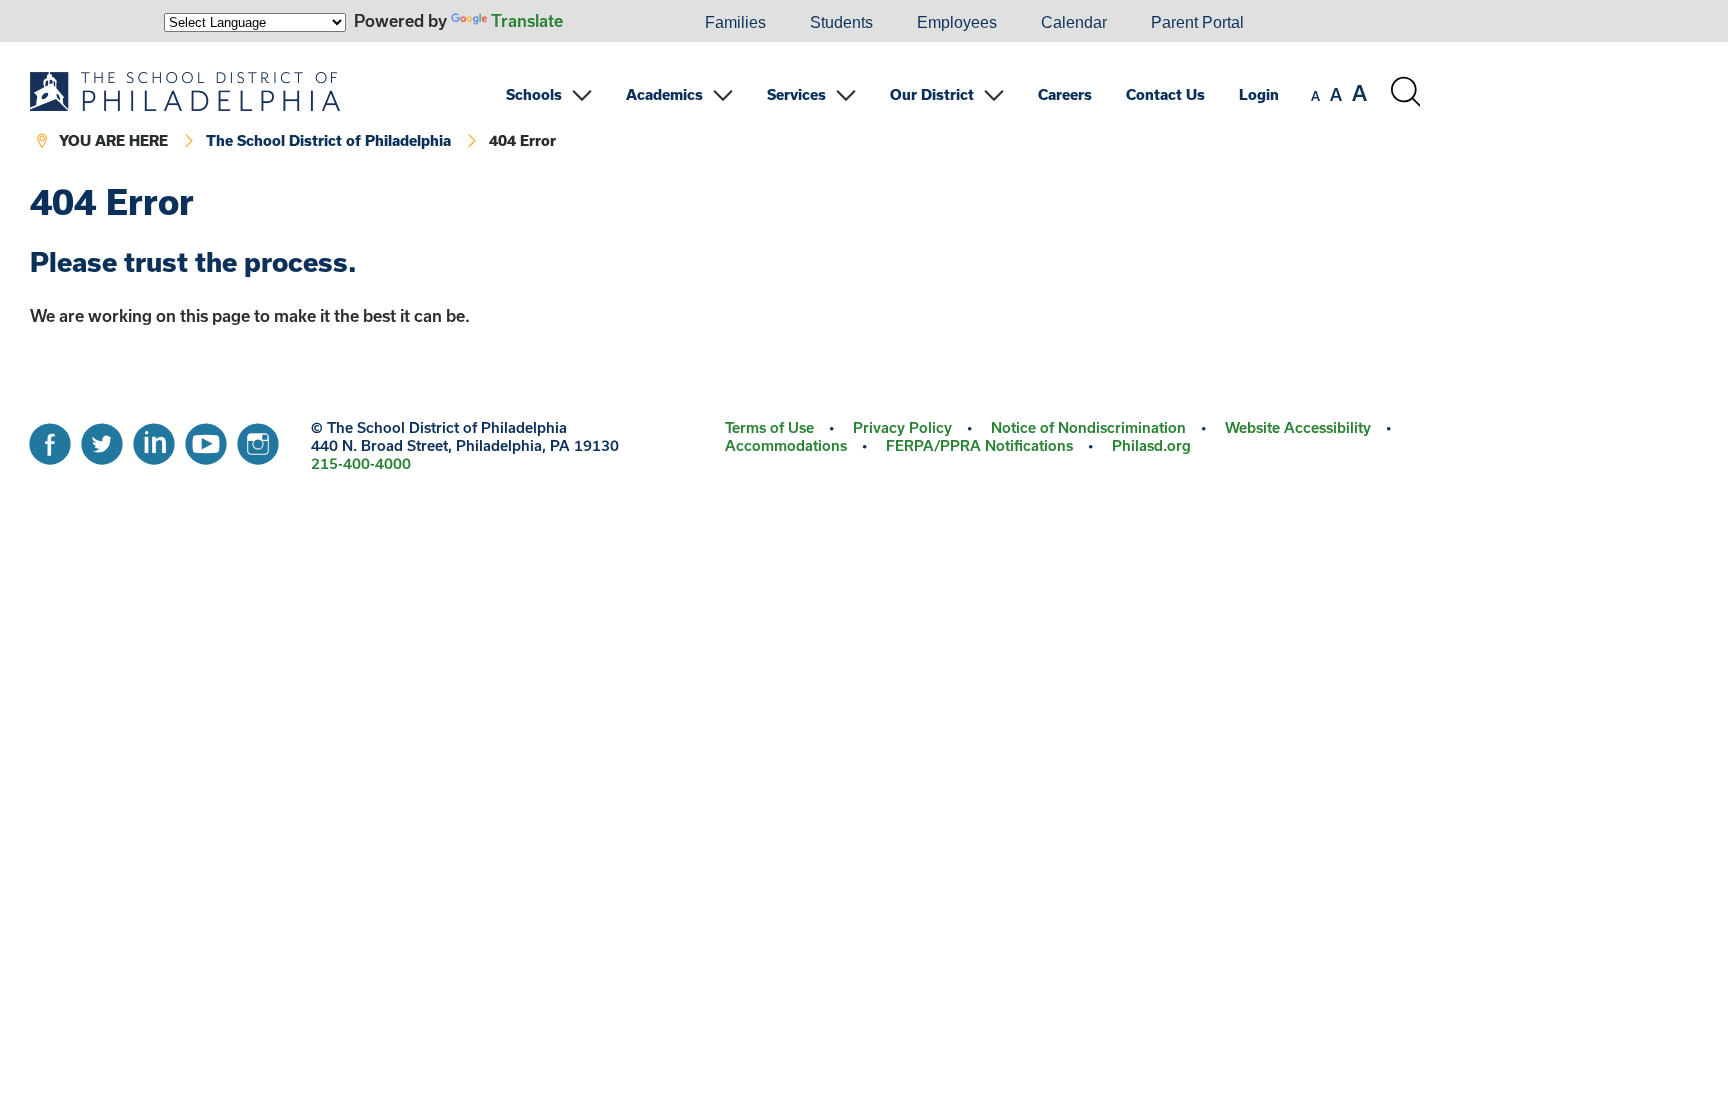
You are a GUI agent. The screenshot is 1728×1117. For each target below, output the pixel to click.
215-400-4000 (361, 463)
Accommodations (786, 445)
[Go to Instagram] (258, 439)
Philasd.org (1151, 445)
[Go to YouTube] (206, 439)
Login (1259, 94)
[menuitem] (615, 23)
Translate (527, 20)
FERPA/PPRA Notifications (979, 445)
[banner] (725, 112)
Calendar (1074, 22)
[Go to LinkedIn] (154, 439)
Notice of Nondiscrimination (1088, 427)
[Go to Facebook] (50, 439)
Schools (534, 94)
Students (841, 22)
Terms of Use (769, 427)
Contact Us (1165, 94)
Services (796, 94)
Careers (1065, 94)
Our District (932, 94)
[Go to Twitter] (102, 439)
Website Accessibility (1298, 427)
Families (735, 22)
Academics (664, 94)
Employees (957, 22)
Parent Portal (1197, 22)
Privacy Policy (902, 427)
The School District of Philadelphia (328, 140)
